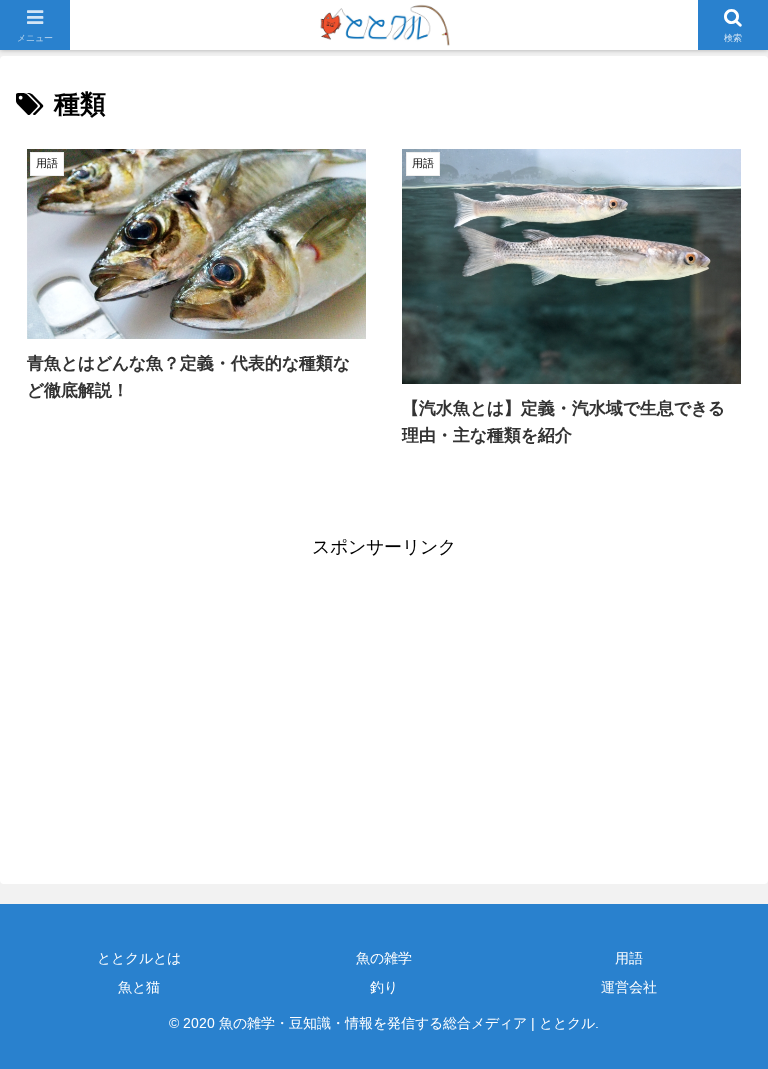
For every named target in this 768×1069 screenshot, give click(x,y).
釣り (384, 987)
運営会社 (629, 987)
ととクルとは (139, 958)
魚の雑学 (384, 958)
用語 (629, 958)
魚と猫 (139, 987)
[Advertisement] (200, 703)
